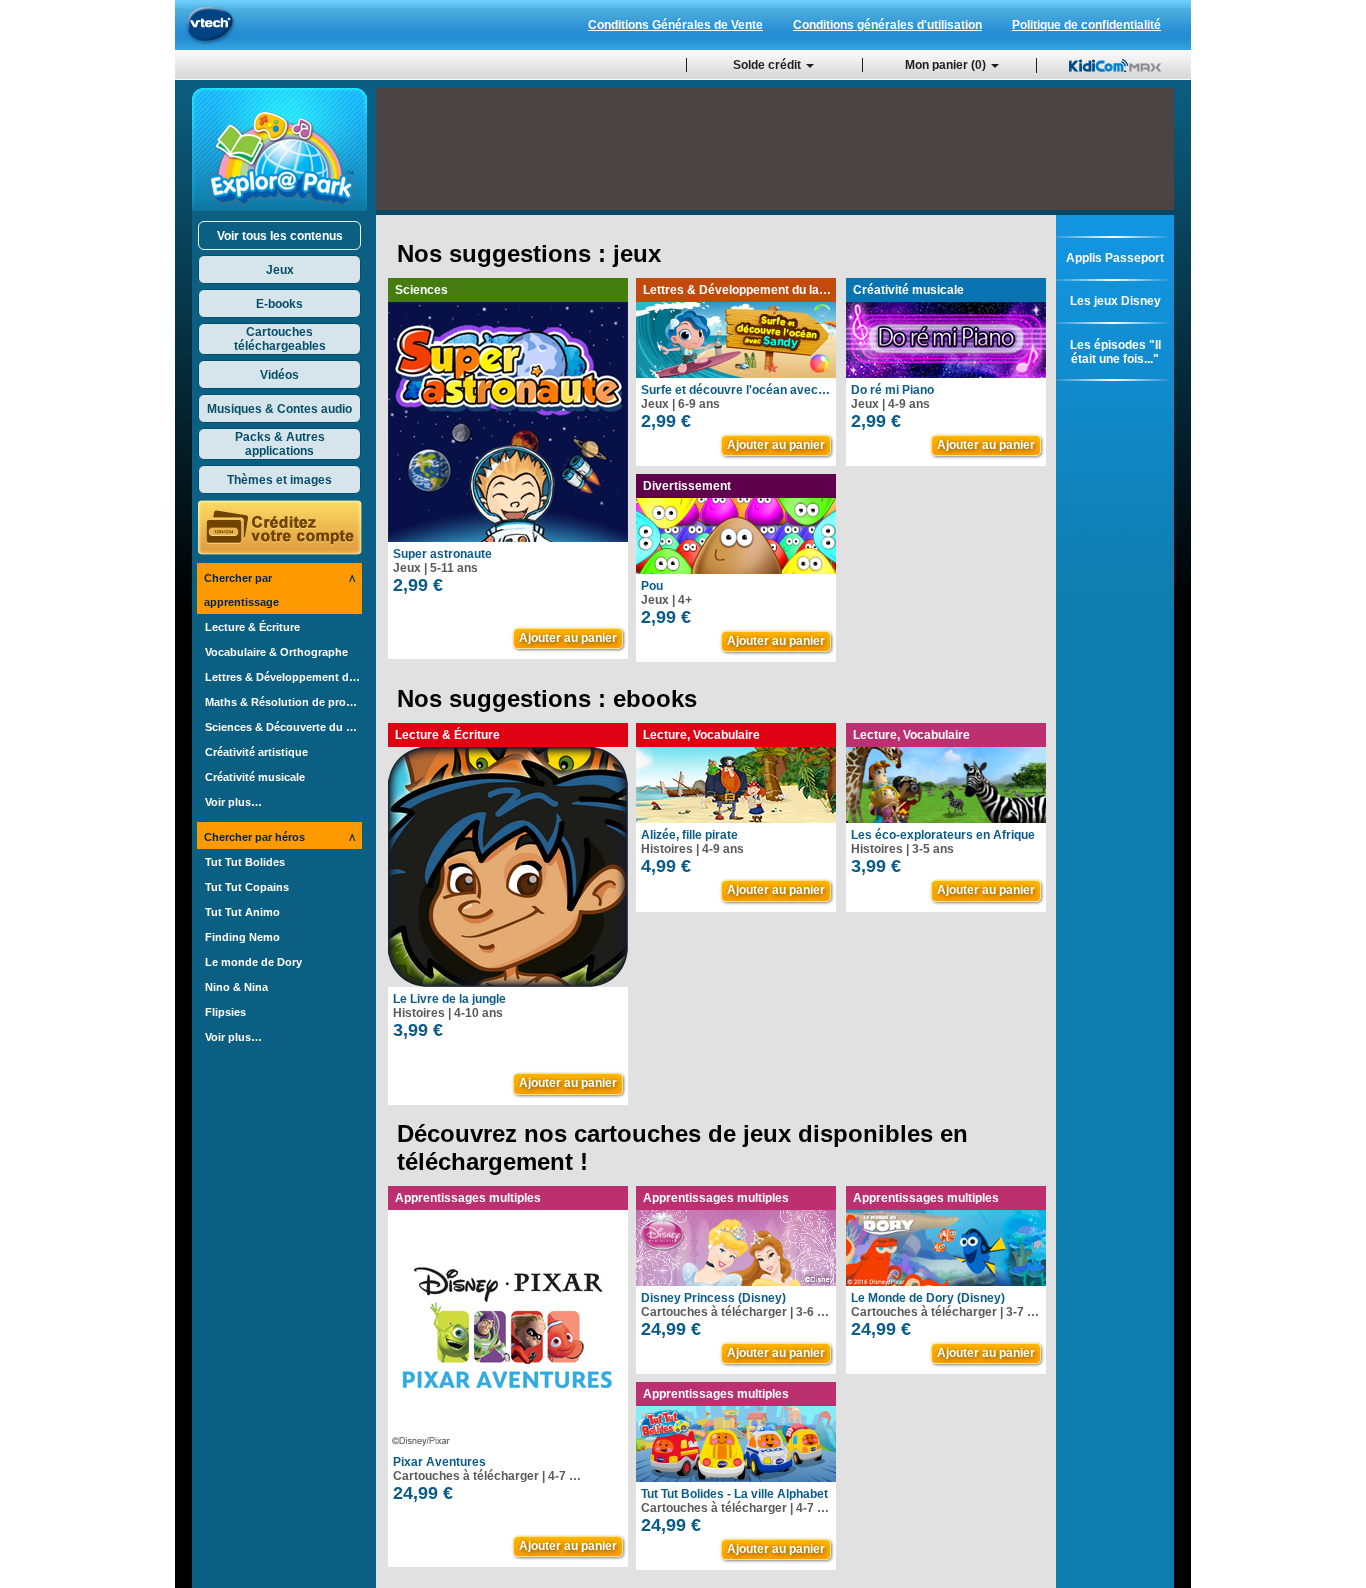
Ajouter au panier (568, 638)
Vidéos (279, 375)
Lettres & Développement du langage (283, 677)
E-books (279, 304)
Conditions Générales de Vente (675, 25)
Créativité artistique (256, 752)
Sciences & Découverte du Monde (283, 727)
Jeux (280, 270)
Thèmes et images (279, 480)
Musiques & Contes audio (279, 409)
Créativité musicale (255, 777)
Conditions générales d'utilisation (887, 25)
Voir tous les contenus (280, 236)
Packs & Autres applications (280, 444)
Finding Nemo (242, 937)
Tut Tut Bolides (245, 862)
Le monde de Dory (253, 962)
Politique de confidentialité (1086, 25)
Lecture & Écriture (252, 627)
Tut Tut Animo (242, 912)
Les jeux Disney (1115, 301)
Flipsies (225, 1012)
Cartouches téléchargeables (280, 339)
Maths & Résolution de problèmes (283, 702)
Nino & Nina (236, 987)
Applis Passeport (1115, 258)
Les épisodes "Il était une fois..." (1115, 352)
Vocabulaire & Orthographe (276, 652)
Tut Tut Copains (247, 887)
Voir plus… (233, 802)
